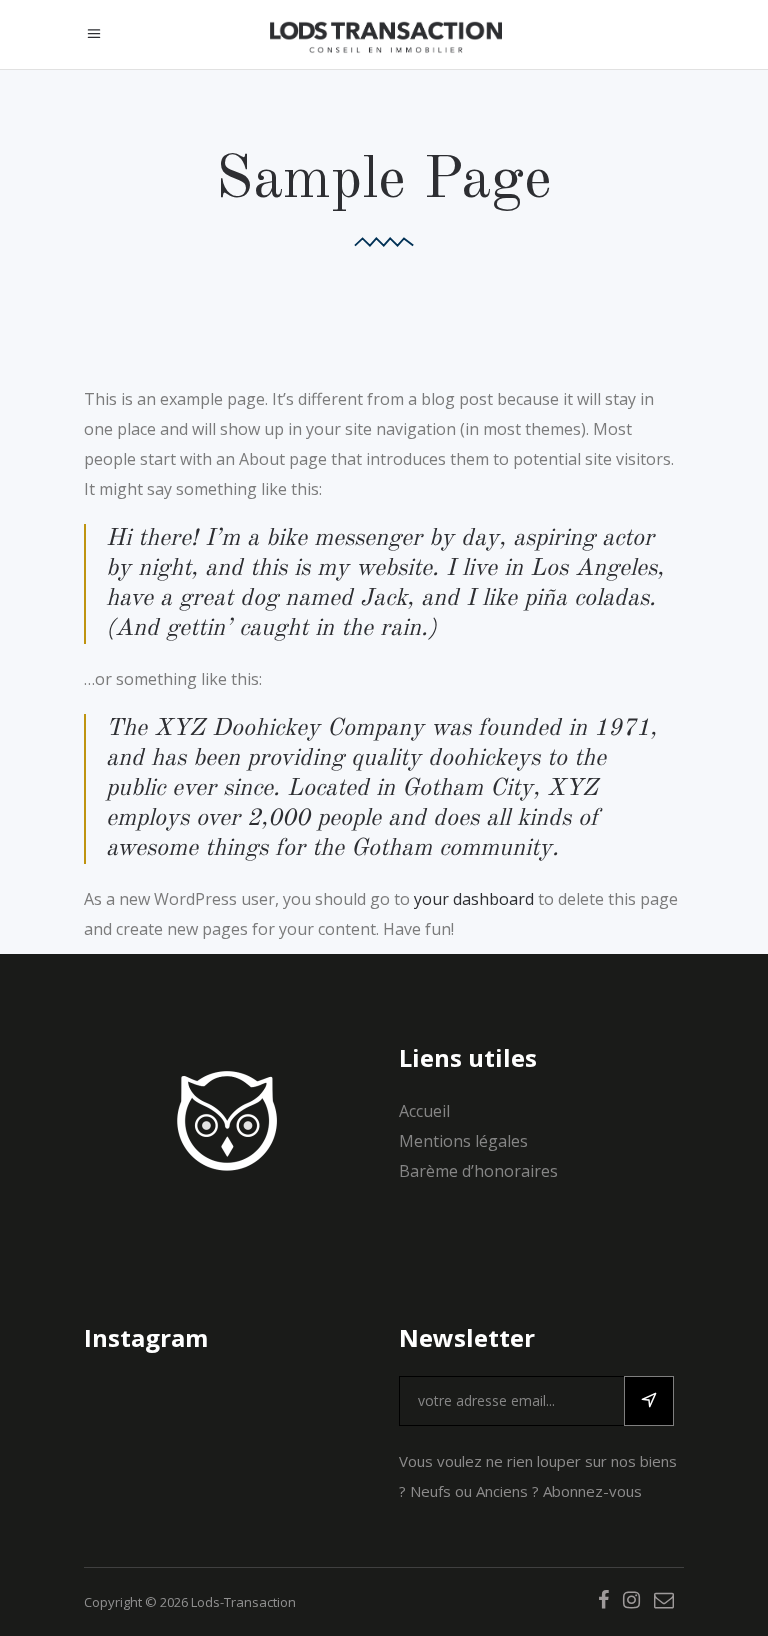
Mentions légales (463, 1141)
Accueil (424, 1111)
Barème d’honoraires (478, 1171)
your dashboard (474, 899)
